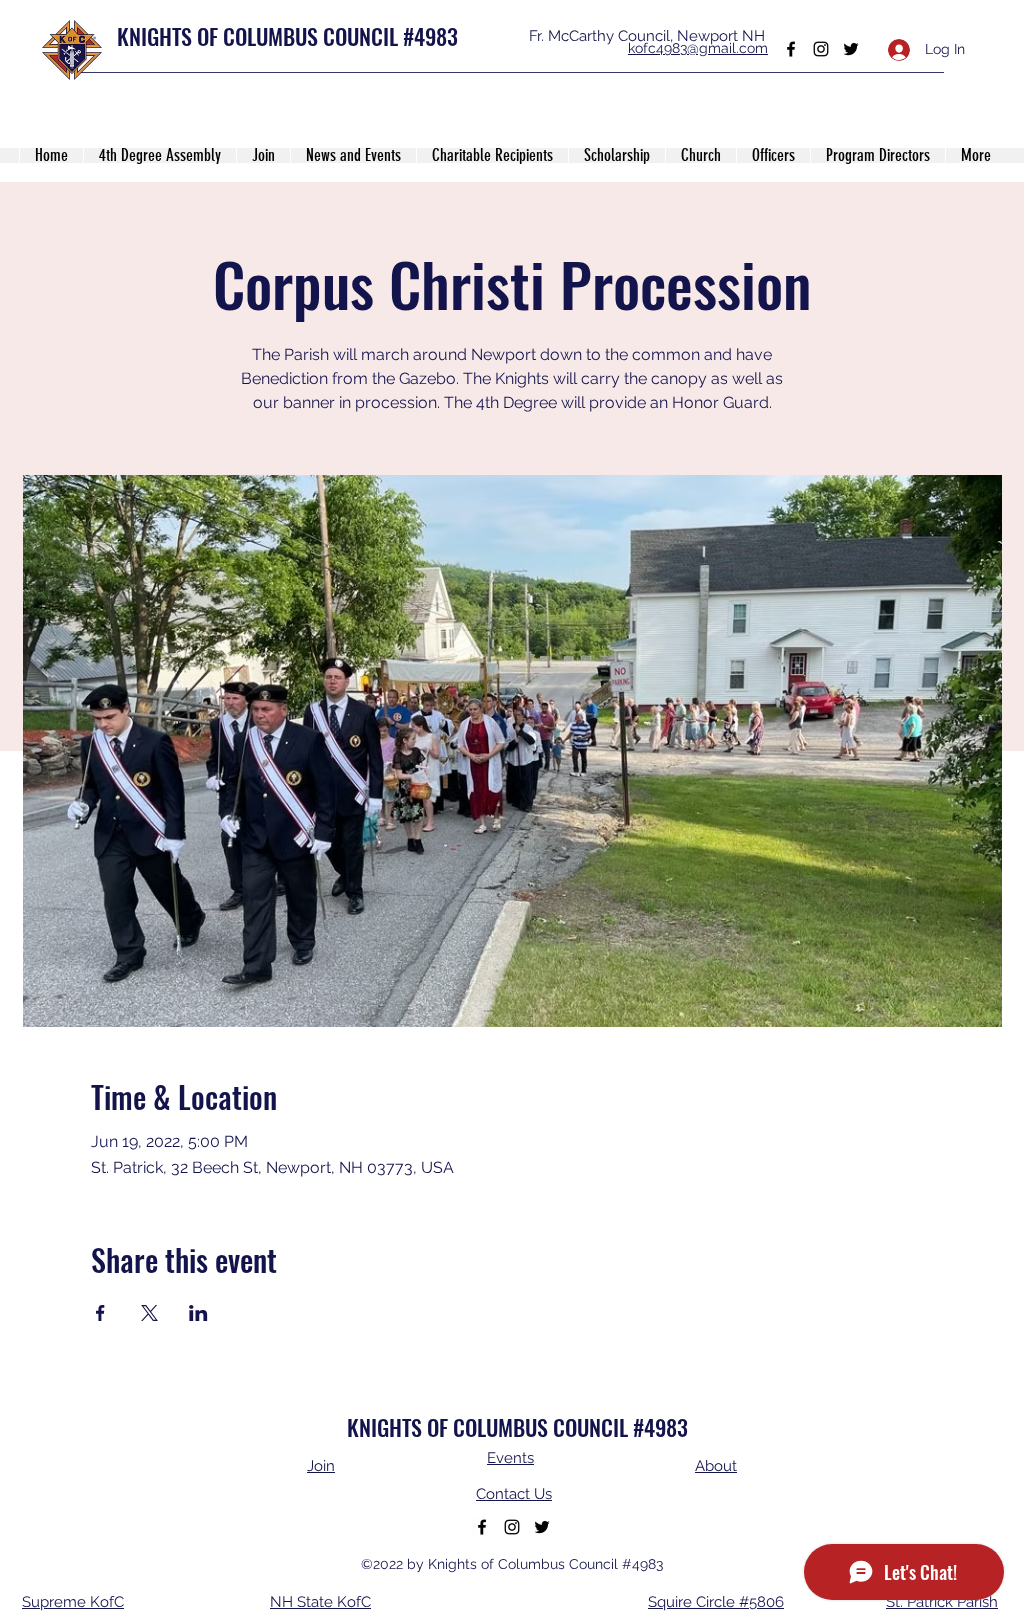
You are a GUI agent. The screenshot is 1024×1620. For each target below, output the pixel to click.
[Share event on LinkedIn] (198, 1313)
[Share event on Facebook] (100, 1313)
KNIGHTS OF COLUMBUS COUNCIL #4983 (287, 36)
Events (510, 1458)
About (716, 1466)
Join (321, 1466)
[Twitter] (851, 49)
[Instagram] (821, 49)
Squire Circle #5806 (716, 1602)
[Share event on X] (149, 1313)
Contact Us (514, 1494)
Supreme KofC (73, 1602)
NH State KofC (320, 1602)
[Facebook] (791, 49)
